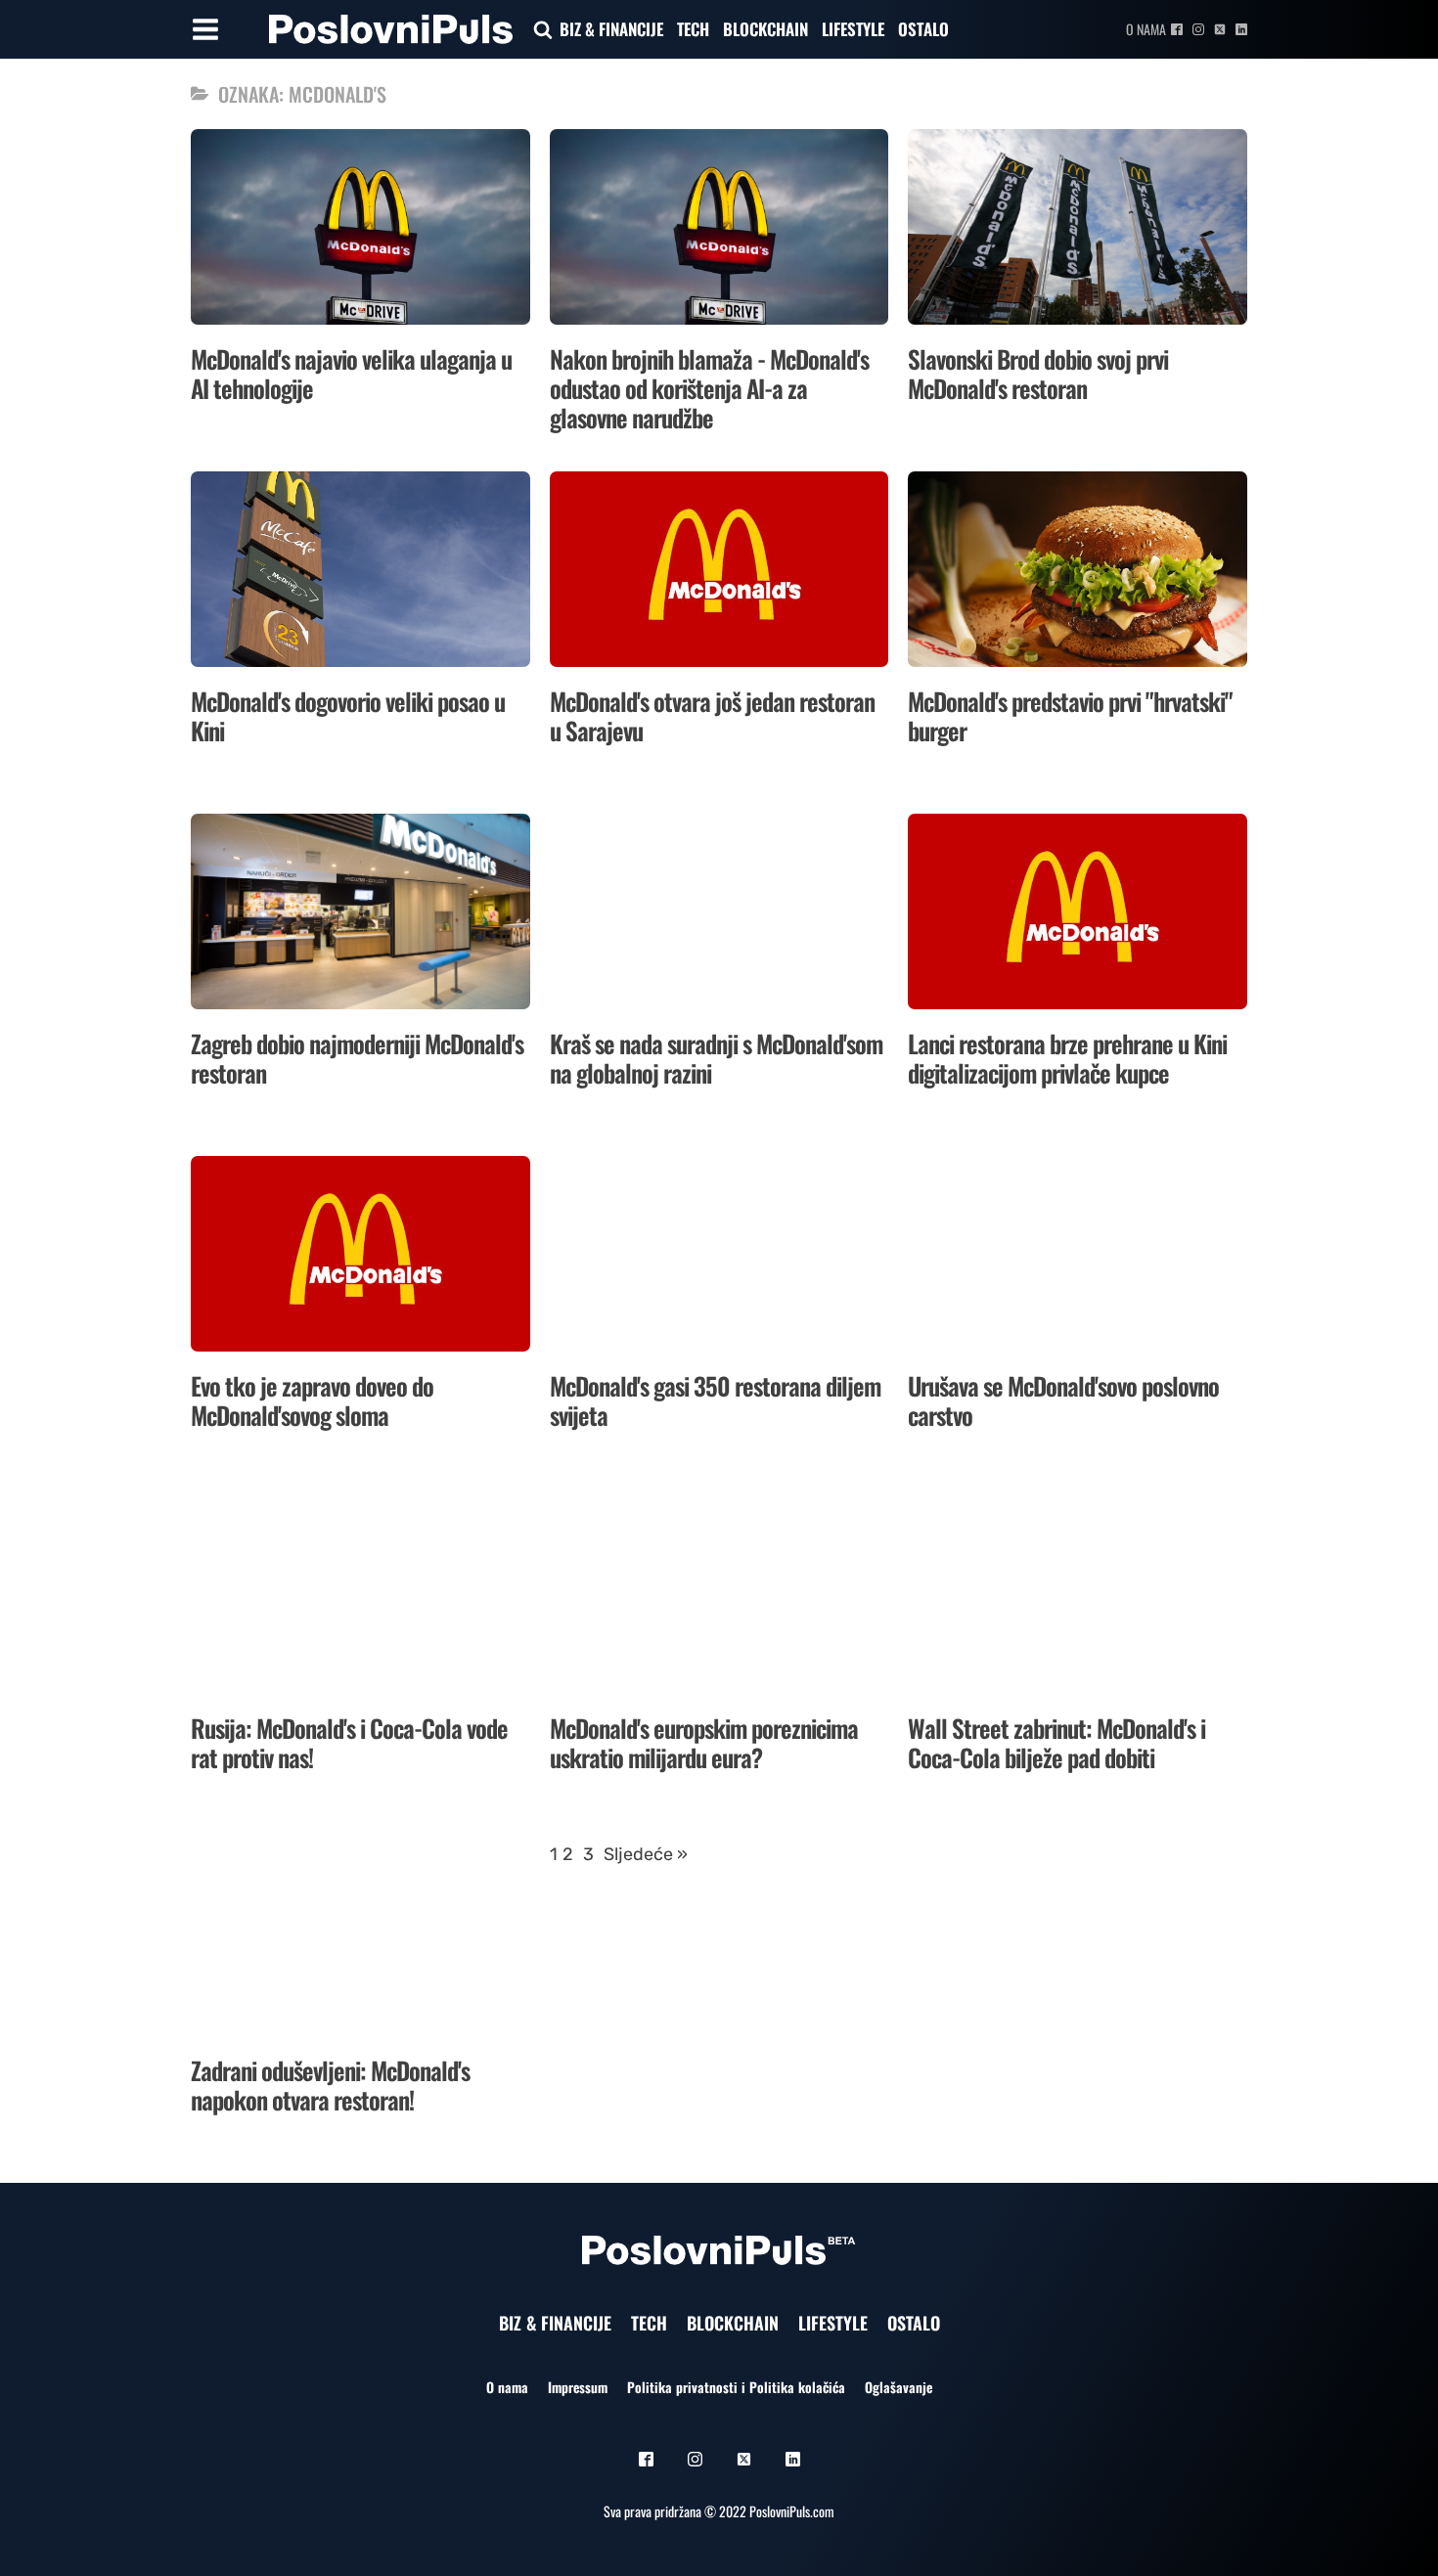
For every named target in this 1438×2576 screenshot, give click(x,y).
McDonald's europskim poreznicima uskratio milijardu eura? (704, 1742)
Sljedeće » (646, 1854)
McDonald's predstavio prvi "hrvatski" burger (1070, 715)
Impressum (578, 2387)
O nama (1146, 29)
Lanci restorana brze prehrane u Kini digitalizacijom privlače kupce (1067, 1058)
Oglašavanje (899, 2387)
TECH (693, 29)
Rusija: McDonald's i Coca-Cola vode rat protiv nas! (349, 1742)
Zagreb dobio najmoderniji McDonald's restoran (357, 1058)
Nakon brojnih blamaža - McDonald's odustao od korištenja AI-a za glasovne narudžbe (709, 388)
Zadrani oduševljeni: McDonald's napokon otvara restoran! (330, 2085)
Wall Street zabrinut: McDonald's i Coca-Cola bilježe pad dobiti (1056, 1742)
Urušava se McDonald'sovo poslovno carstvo (1063, 1400)
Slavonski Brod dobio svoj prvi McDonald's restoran (1038, 373)
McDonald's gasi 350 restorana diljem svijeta (715, 1400)
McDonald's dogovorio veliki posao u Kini (348, 715)
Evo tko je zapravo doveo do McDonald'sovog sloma (312, 1400)
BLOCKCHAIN (765, 29)
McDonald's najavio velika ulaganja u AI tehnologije (351, 373)
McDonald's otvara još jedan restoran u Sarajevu (712, 715)
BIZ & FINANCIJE (611, 29)
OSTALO (923, 29)
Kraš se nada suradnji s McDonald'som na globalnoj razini (716, 1058)
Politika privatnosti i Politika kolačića (736, 2387)
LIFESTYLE (853, 29)
